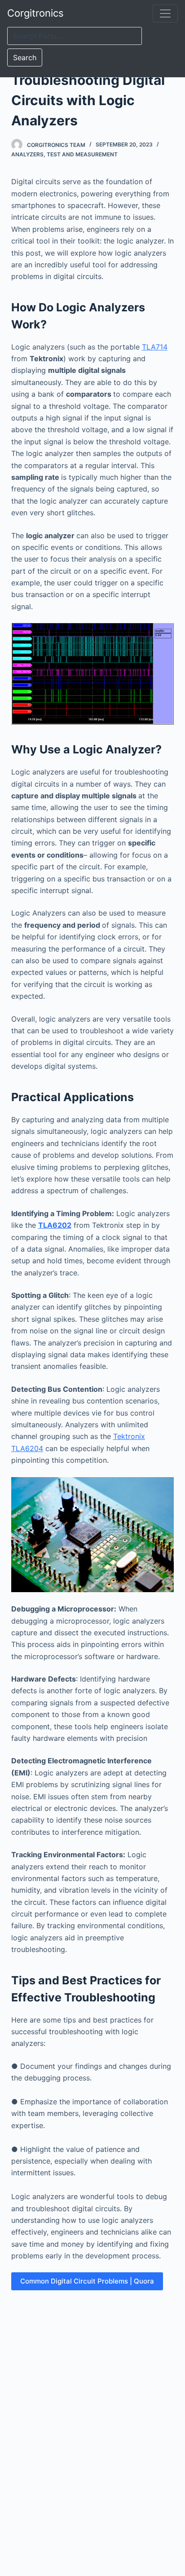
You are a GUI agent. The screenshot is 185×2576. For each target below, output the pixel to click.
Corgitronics (35, 13)
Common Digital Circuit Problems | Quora (87, 2281)
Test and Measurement (82, 154)
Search (25, 58)
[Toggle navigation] (165, 13)
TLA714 (155, 347)
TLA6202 (55, 1225)
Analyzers (27, 154)
